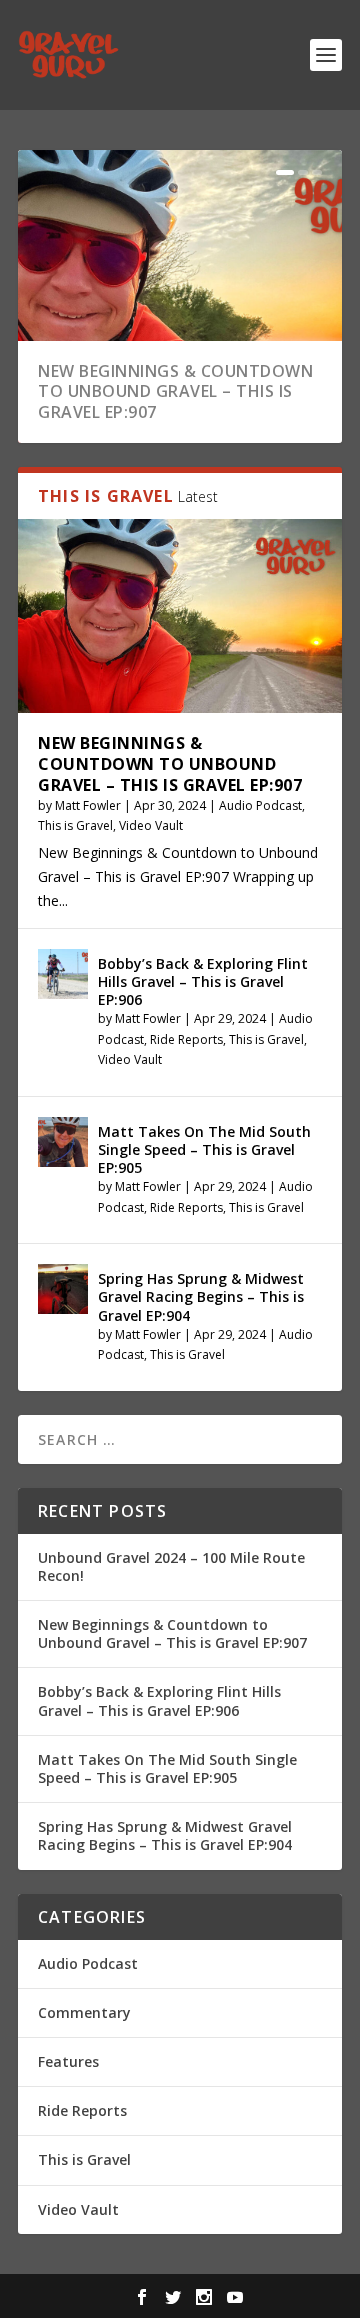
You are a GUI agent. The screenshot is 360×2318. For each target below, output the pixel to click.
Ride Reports (186, 1039)
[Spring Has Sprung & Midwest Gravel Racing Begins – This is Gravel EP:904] (63, 1289)
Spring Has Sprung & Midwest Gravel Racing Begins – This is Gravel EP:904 (201, 1296)
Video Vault (151, 825)
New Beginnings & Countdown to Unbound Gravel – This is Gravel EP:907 (175, 392)
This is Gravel (75, 825)
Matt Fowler (88, 805)
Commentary (84, 2012)
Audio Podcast (260, 805)
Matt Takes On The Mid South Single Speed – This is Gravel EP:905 (204, 1149)
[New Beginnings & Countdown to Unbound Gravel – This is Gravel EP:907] (180, 616)
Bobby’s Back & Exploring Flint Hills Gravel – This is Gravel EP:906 (203, 981)
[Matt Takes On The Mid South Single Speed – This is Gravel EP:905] (63, 1142)
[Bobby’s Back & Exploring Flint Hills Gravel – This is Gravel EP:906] (63, 974)
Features (68, 2061)
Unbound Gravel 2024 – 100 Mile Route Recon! (171, 1566)
